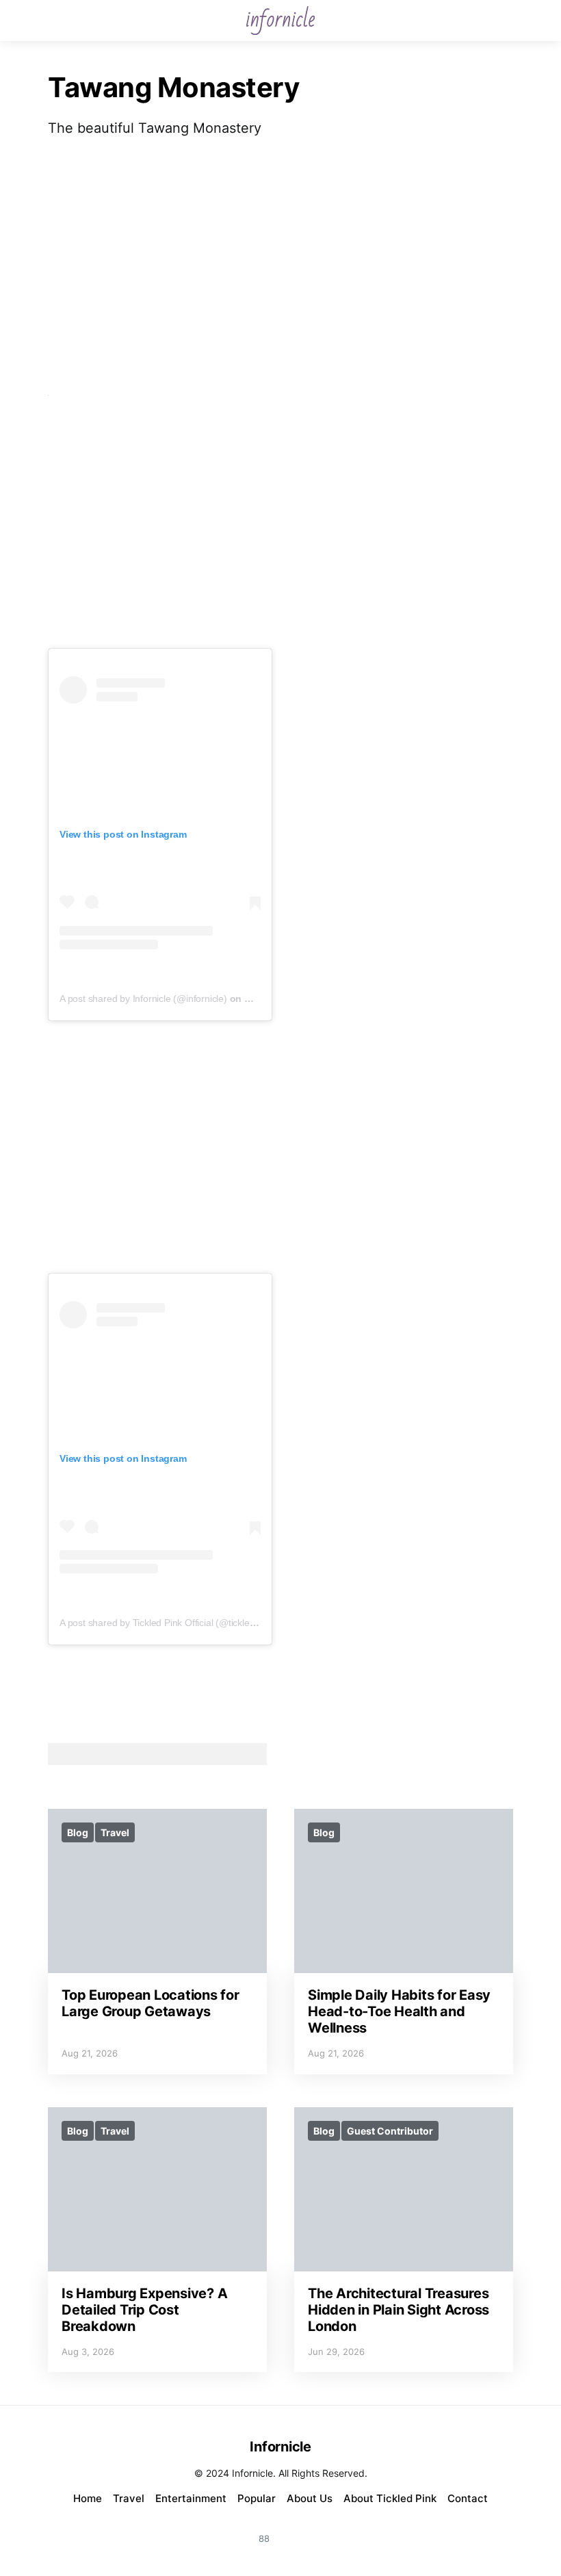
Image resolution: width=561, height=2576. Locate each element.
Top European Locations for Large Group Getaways (151, 2003)
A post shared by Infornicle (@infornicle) (143, 999)
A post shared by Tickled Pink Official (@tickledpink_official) (183, 1623)
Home (88, 2498)
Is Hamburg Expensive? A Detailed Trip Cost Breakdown (144, 2310)
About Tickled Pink (390, 2498)
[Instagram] (231, 2530)
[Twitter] (330, 2530)
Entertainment (191, 2498)
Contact (468, 2498)
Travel (115, 1832)
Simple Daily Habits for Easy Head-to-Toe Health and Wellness (399, 2011)
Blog (78, 1832)
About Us (310, 2498)
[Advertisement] (280, 267)
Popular (257, 2498)
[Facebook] (297, 2530)
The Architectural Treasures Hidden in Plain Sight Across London (399, 2310)
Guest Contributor (390, 2131)
